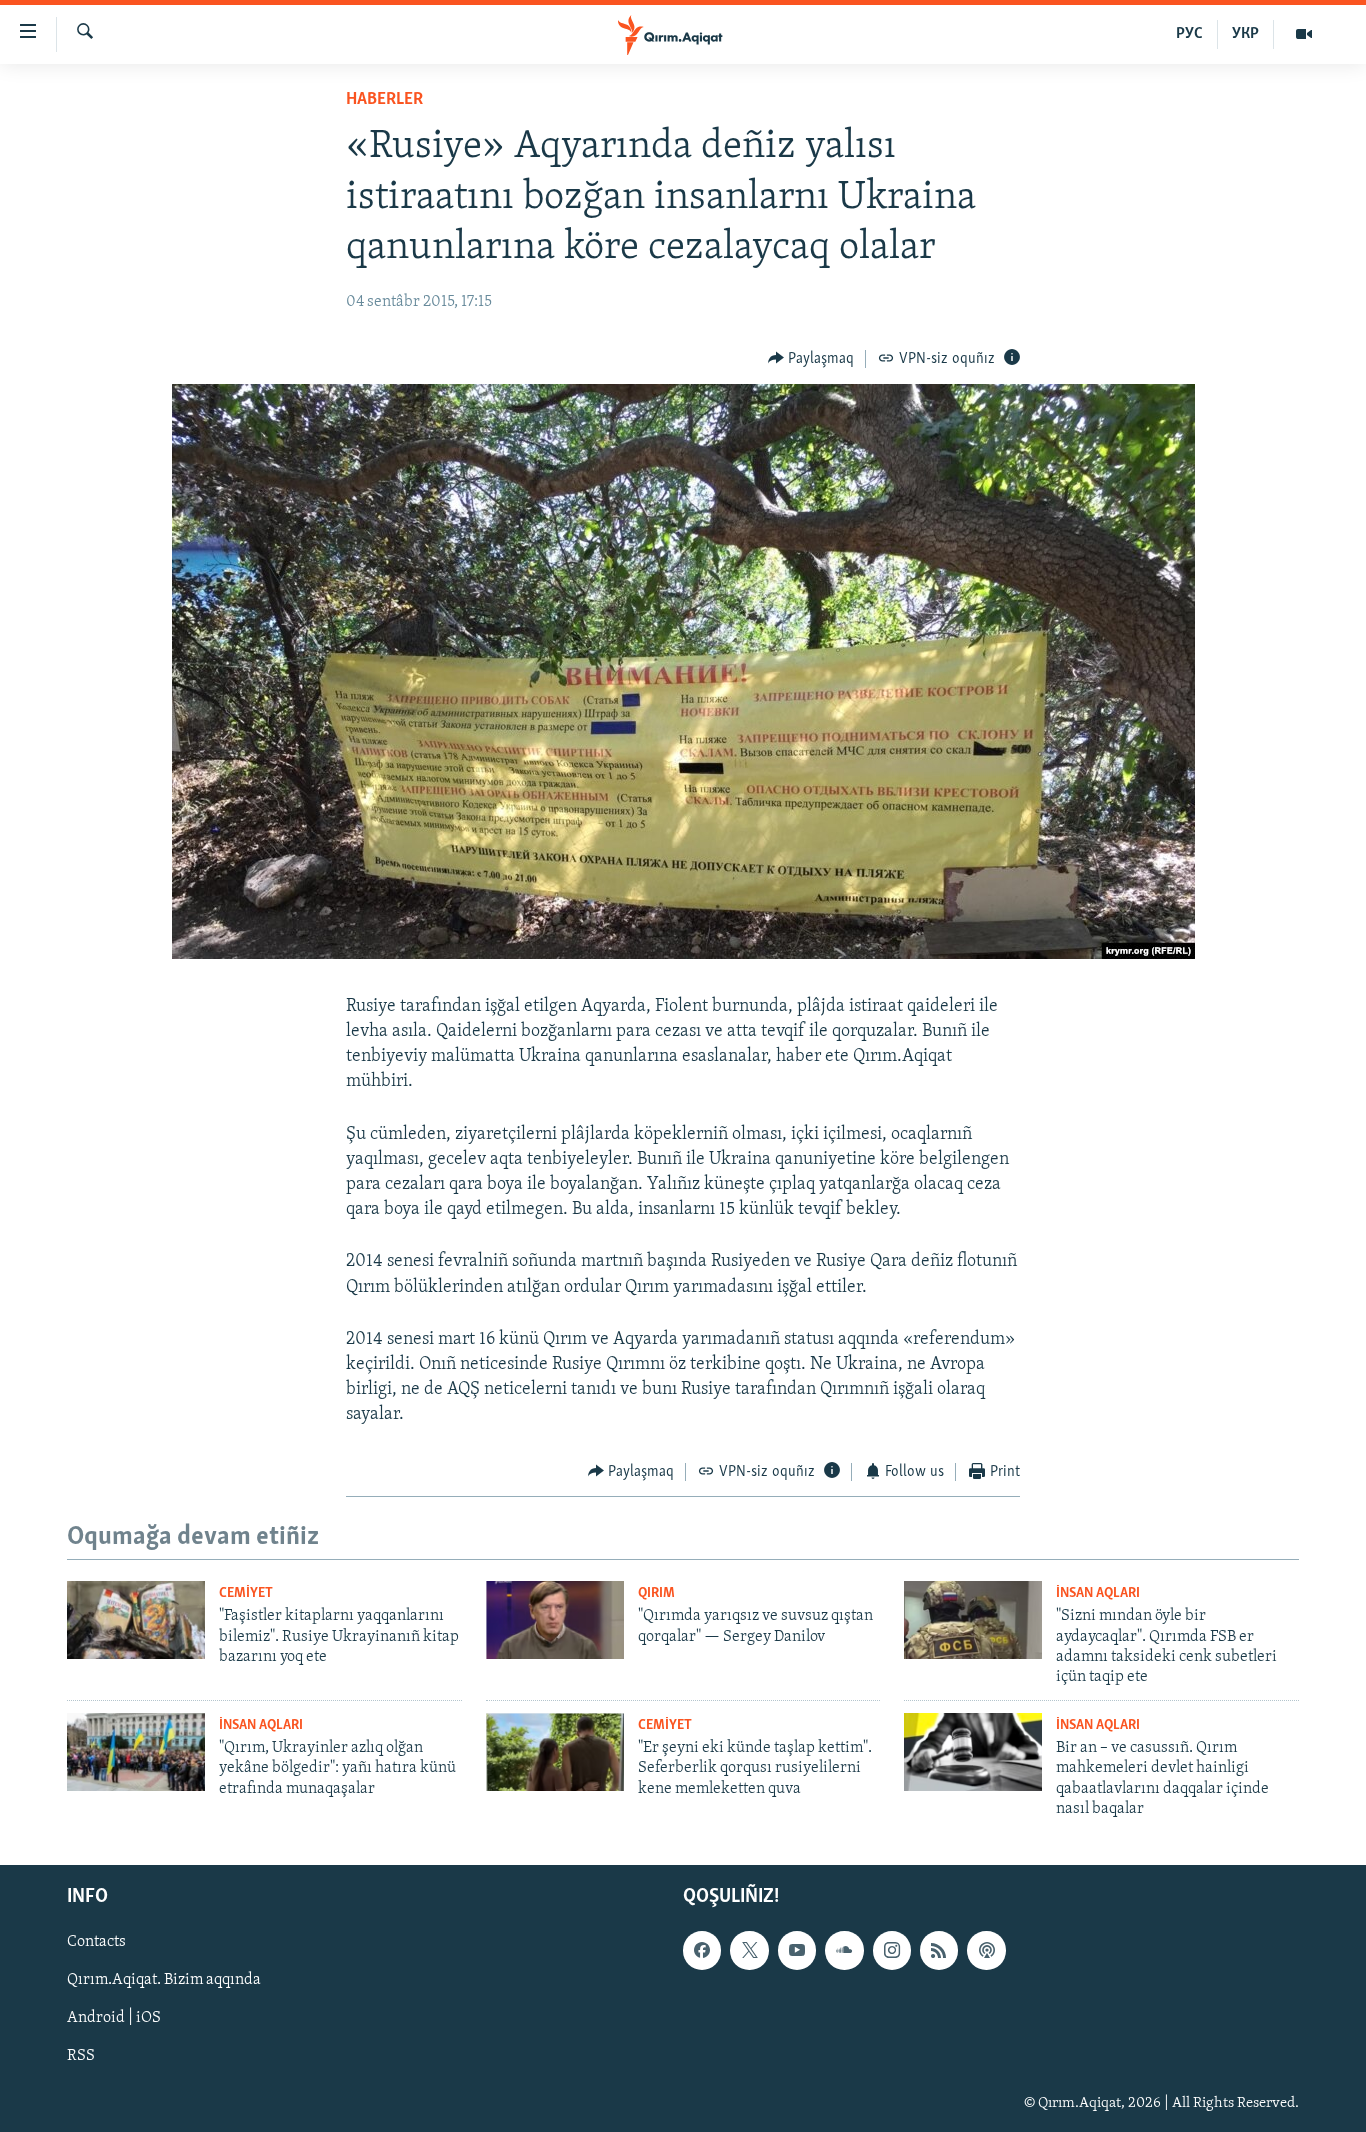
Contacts (96, 1943)
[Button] (811, 359)
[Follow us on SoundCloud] (844, 1951)
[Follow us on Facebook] (702, 1951)
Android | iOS (114, 2019)
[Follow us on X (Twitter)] (749, 1951)
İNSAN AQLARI (1098, 1593)
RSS (81, 2057)
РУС (1189, 34)
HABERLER (384, 100)
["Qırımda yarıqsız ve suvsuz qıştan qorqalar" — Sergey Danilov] (555, 1620)
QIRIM (656, 1593)
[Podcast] (986, 1951)
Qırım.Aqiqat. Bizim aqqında (164, 1981)
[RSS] (939, 1951)
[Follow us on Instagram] (892, 1951)
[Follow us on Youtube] (797, 1951)
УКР (1245, 34)
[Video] (1304, 34)
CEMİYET (246, 1593)
